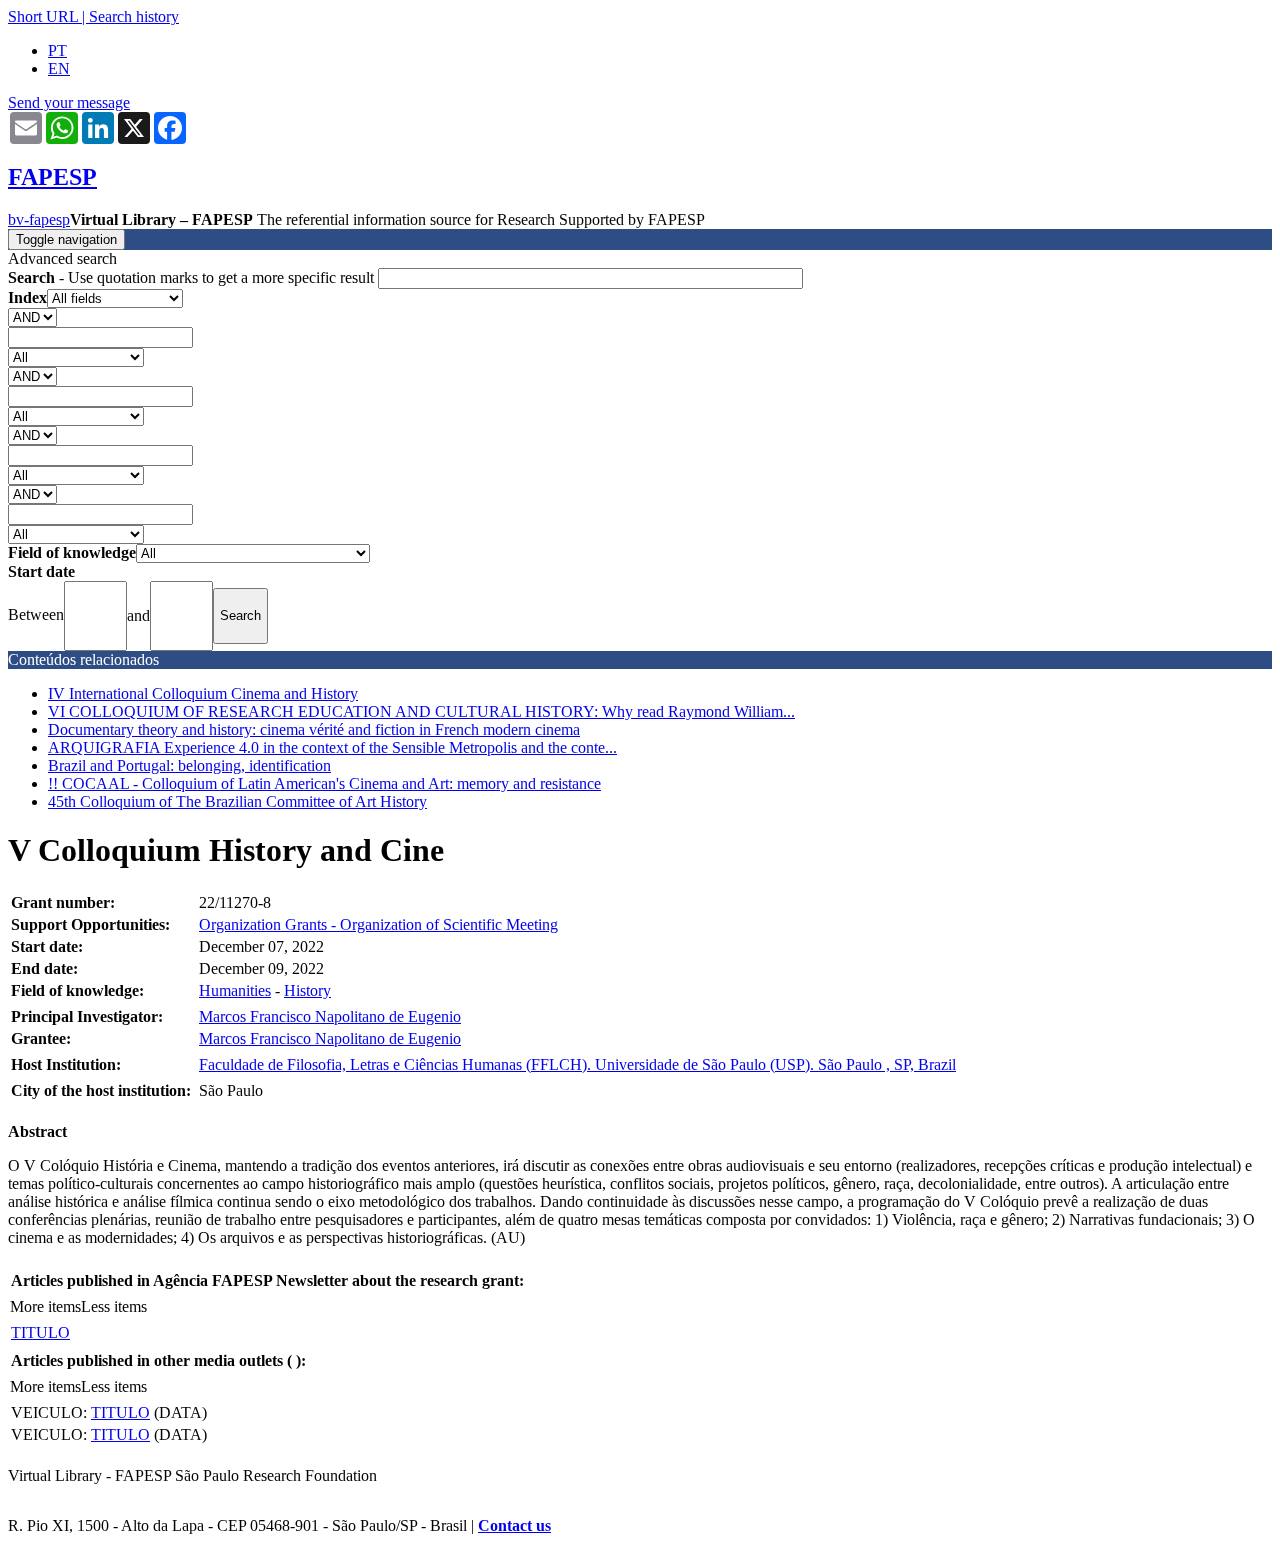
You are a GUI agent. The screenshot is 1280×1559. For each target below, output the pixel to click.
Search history (134, 16)
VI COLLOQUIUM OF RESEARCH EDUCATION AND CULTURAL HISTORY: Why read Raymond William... (421, 711)
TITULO (40, 1332)
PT (57, 50)
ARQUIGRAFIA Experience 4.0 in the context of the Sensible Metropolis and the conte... (332, 747)
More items (45, 1306)
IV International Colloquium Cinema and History (203, 693)
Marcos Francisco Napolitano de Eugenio (330, 1016)
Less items (114, 1306)
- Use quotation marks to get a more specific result (193, 277)
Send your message (69, 102)
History (307, 990)
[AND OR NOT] (32, 316)
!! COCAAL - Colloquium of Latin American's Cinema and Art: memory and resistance (324, 783)
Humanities (235, 990)
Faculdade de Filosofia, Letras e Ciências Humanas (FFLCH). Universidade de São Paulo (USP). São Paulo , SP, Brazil (577, 1064)
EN (59, 68)
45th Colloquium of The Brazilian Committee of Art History (237, 801)
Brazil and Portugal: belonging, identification (189, 765)
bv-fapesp (39, 219)
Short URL (43, 16)
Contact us (514, 1525)
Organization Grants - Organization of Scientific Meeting (378, 924)
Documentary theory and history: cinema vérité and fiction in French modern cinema (314, 729)
